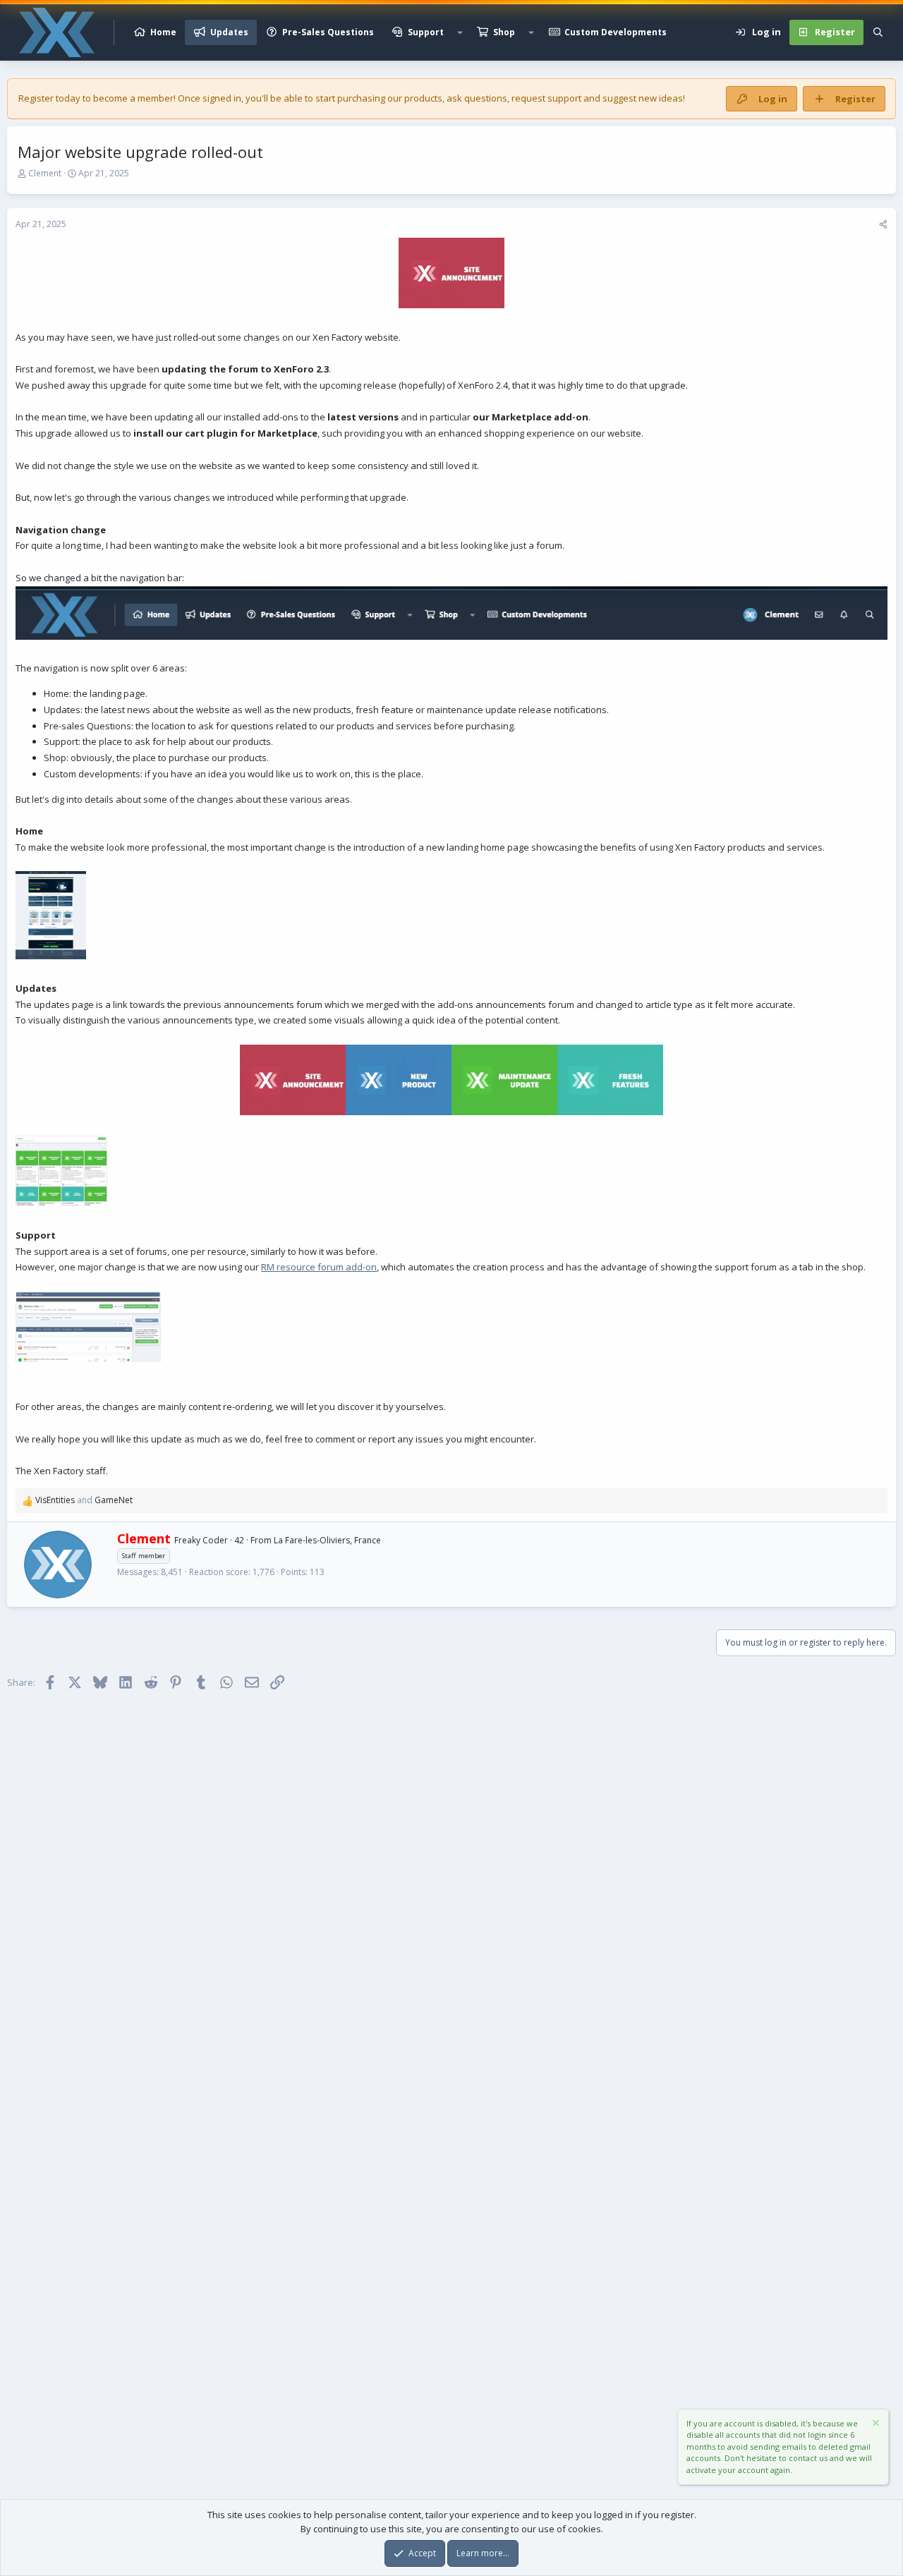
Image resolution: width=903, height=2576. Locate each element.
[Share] (883, 224)
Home (163, 32)
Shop (504, 32)
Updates (229, 32)
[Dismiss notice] (875, 2425)
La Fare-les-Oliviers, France (327, 1540)
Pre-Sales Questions (328, 32)
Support (426, 32)
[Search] (878, 32)
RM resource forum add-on (319, 1267)
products (423, 98)
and (84, 1500)
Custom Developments (616, 32)
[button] (460, 32)
